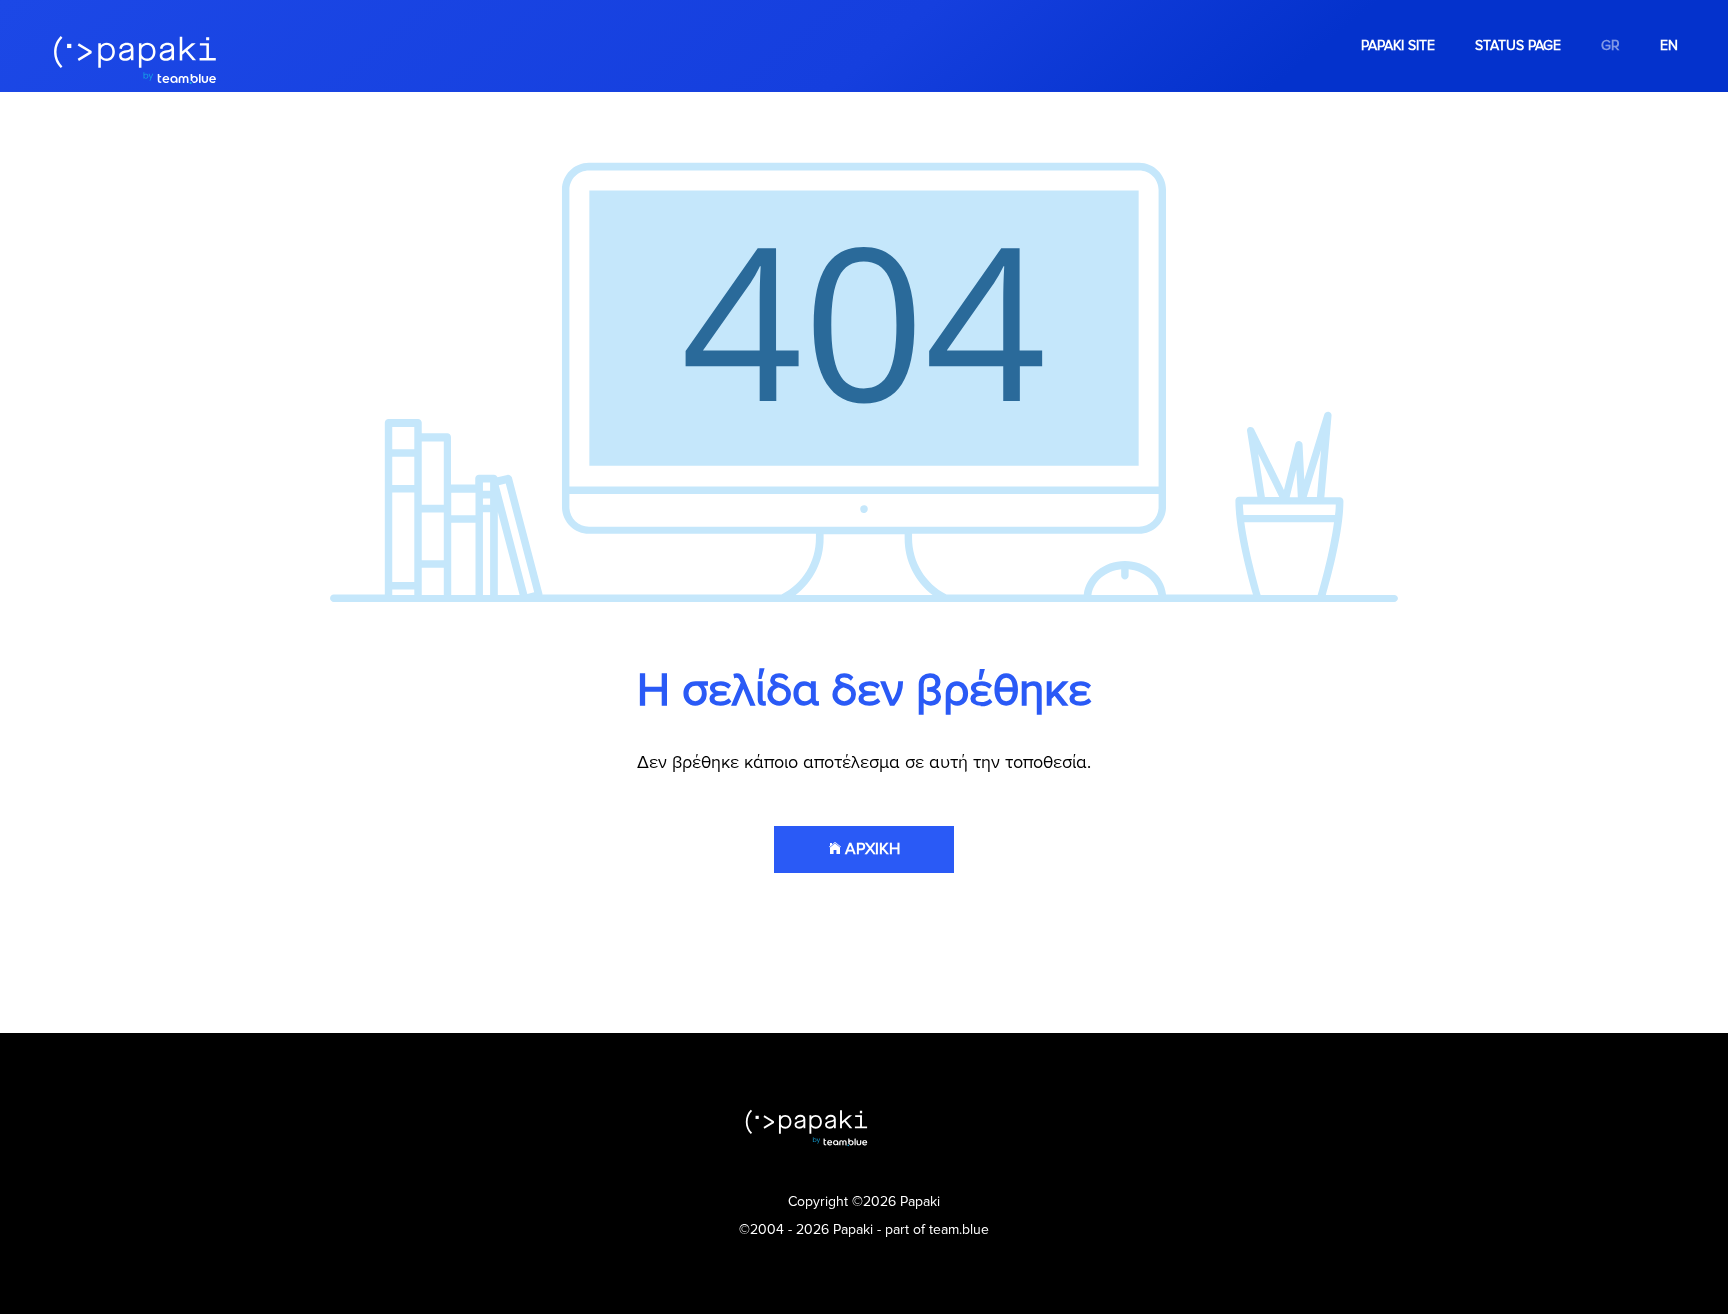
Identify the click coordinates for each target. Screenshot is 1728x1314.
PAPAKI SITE (1398, 45)
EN (1669, 45)
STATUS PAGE (1518, 45)
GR (1610, 45)
